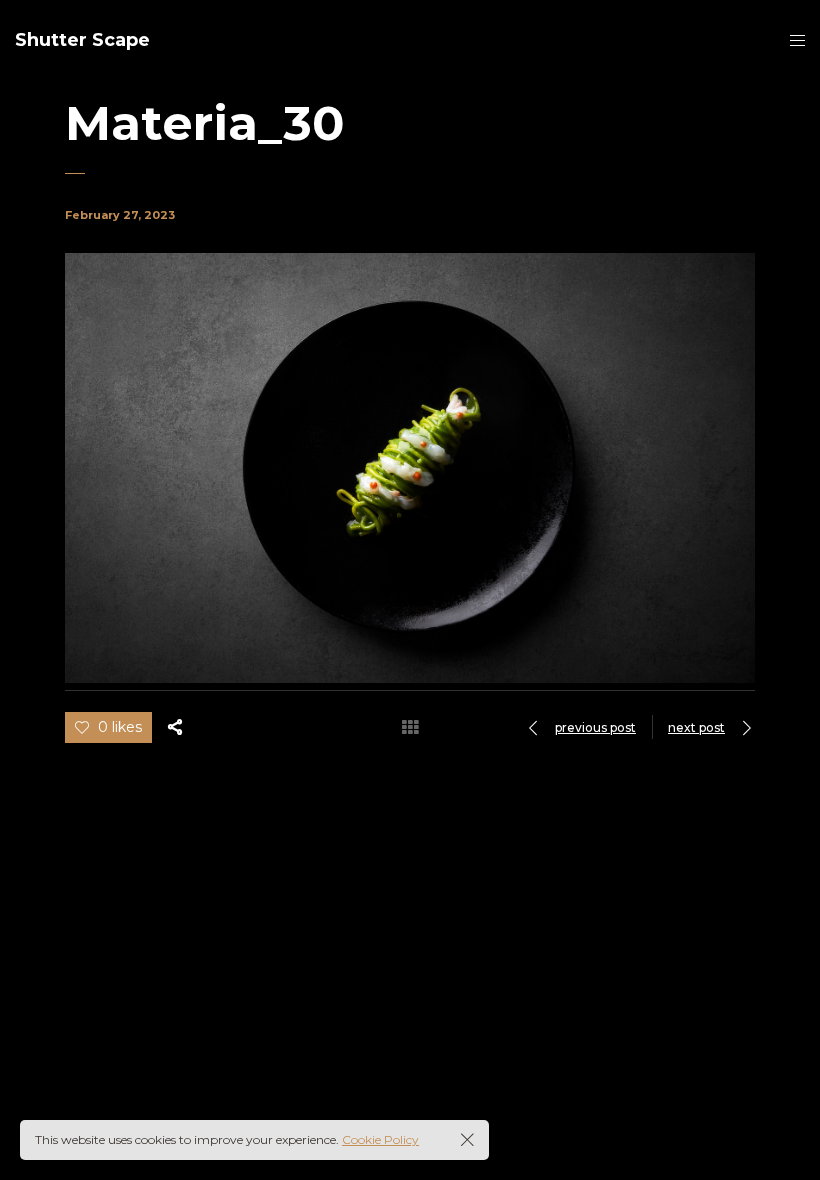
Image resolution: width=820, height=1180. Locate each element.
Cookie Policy (380, 1139)
